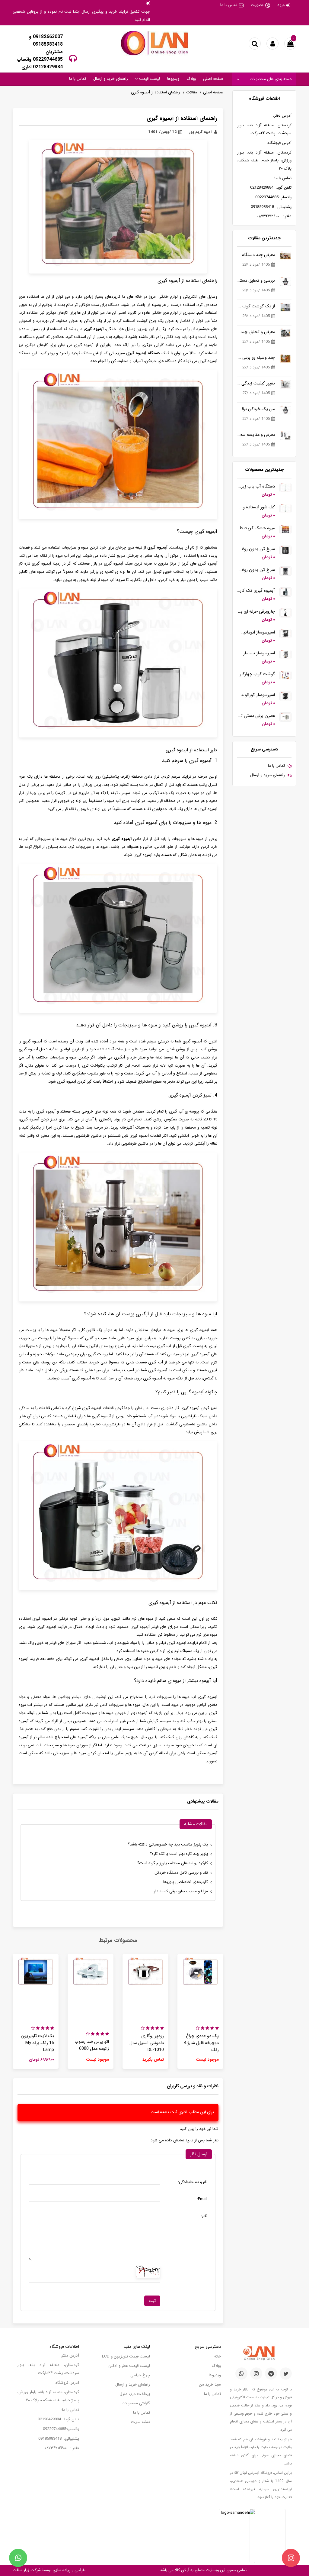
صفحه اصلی (213, 79)
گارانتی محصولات (136, 2403)
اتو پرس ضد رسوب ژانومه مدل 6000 (92, 2045)
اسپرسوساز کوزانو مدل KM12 (256, 695)
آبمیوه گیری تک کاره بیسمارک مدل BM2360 (256, 591)
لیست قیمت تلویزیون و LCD (126, 2356)
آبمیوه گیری (94, 329)
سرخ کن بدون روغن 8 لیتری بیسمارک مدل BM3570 (256, 549)
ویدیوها (173, 79)
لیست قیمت (149, 79)
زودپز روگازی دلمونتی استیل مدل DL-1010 (147, 2043)
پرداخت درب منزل (135, 2394)
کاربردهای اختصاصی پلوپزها (186, 1882)
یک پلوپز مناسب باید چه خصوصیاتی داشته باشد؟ (168, 1844)
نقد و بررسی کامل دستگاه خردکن (181, 1873)
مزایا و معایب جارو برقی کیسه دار (181, 1891)
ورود (281, 5)
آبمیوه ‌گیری (157, 548)
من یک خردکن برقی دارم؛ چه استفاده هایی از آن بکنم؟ (256, 409)
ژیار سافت (21, 2570)
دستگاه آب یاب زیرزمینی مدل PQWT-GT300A (256, 486)
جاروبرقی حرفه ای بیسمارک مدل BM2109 (256, 612)
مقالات (192, 92)
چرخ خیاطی (140, 2375)
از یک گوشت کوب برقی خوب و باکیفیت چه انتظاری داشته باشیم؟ (256, 306)
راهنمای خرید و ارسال (111, 79)
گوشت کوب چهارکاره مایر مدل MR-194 (256, 674)
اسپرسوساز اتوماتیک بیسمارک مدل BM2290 (256, 632)
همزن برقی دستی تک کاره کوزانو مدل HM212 (256, 716)
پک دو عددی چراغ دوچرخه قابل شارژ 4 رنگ (201, 2043)
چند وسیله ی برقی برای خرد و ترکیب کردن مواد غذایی (256, 358)
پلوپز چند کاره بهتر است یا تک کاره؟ (179, 1854)
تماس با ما (229, 5)
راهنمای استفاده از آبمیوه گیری (156, 92)
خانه (218, 2356)
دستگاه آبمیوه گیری (142, 353)
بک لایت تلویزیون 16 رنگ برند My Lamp (37, 2043)
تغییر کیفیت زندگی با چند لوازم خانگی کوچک (256, 383)
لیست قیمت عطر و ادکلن (129, 2366)
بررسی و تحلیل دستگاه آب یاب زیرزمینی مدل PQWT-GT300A (256, 281)
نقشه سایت (140, 2422)
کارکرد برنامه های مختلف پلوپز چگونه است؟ (173, 1863)
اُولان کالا (181, 2570)
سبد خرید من (210, 2385)
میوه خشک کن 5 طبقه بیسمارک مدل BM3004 (256, 528)
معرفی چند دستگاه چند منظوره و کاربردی (256, 255)
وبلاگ (191, 79)
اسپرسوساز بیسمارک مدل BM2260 (256, 653)
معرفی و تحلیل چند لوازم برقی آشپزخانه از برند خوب (256, 332)
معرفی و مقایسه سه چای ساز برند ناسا (256, 435)
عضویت (257, 5)
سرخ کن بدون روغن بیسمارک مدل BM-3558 (256, 570)
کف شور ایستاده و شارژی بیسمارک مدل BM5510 (256, 507)
